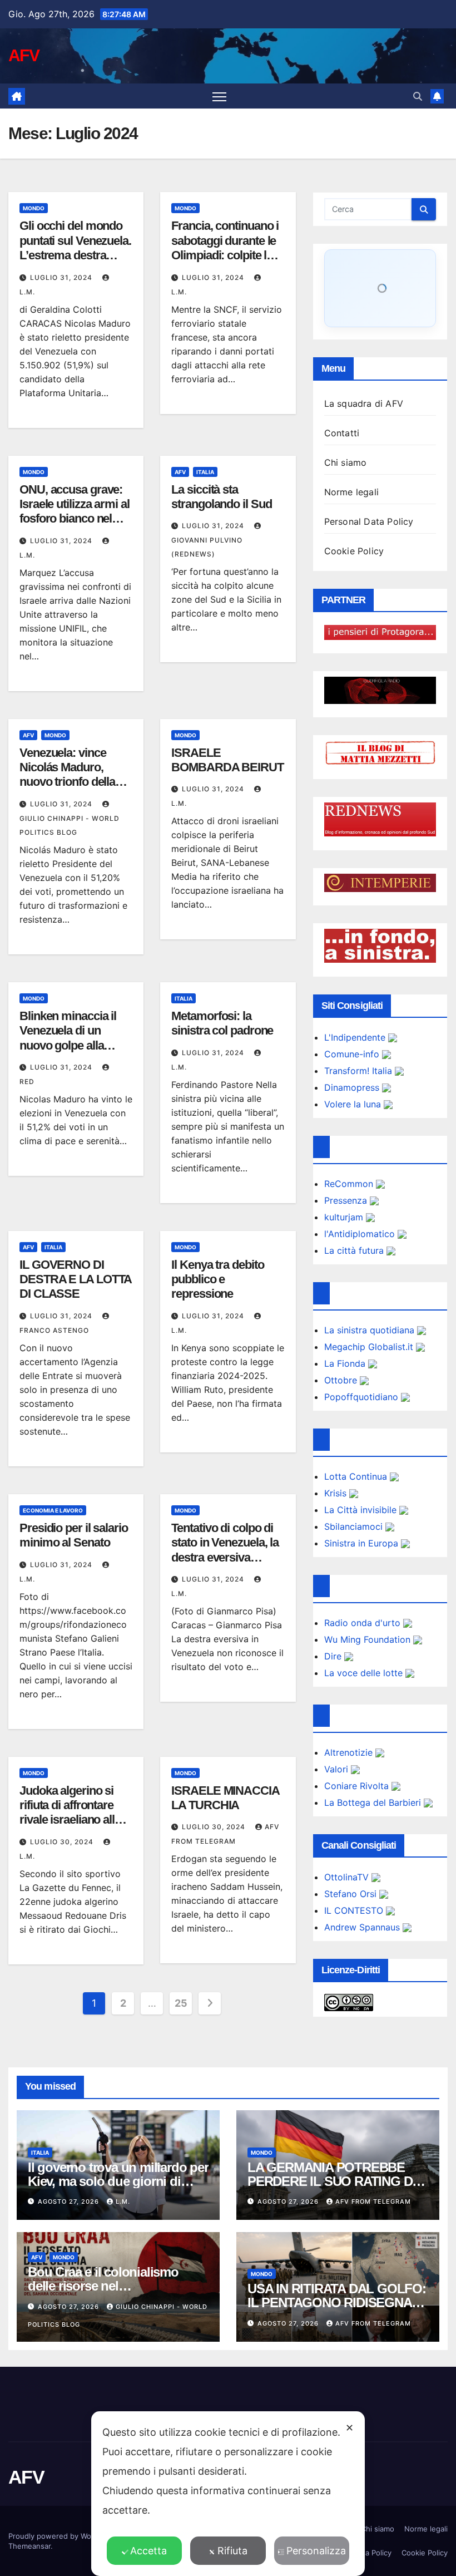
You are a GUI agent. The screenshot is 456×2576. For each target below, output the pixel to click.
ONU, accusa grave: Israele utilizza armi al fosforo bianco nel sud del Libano (75, 511)
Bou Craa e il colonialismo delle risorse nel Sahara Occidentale (103, 2286)
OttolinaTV (348, 1877)
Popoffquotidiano (363, 1397)
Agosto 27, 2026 (70, 2201)
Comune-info (353, 1054)
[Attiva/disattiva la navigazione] (219, 96)
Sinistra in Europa (363, 1543)
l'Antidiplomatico (361, 1234)
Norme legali (351, 492)
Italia (205, 472)
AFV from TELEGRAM (373, 2201)
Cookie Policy (354, 551)
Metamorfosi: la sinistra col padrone (222, 1023)
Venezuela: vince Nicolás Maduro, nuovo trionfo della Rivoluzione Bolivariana (67, 782)
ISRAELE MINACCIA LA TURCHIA (225, 1798)
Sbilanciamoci (355, 1526)
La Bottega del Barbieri (374, 1802)
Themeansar (29, 2546)
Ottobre (342, 1380)
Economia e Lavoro (53, 1510)
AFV (24, 55)
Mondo (34, 208)
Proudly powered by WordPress (64, 2536)
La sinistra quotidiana (371, 1330)
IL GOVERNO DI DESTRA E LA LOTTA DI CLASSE (75, 1279)
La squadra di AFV (364, 403)
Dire (334, 1656)
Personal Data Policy (369, 521)
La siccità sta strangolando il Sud (221, 497)
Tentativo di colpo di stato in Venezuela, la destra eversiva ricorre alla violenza (225, 1550)
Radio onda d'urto (364, 1623)
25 (181, 2003)
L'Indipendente (356, 1037)
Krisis (337, 1493)
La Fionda (346, 1363)
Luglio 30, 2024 (63, 1842)
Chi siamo (346, 462)
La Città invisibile (362, 1510)
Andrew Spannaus (363, 1927)
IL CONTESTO (355, 1910)
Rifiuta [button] (232, 2551)
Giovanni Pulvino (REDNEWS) (207, 547)
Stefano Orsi (352, 1894)
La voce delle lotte (365, 1673)
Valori (338, 1769)
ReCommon (350, 1184)
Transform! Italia (360, 1071)
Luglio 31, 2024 (62, 277)
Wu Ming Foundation (369, 1639)
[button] (418, 96)
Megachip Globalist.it (370, 1347)
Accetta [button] (148, 2551)
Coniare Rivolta (358, 1786)
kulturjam (345, 1217)
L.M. (123, 2201)
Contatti (342, 433)
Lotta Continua (357, 1476)
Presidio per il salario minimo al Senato (74, 1535)
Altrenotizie (350, 1752)
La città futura (355, 1250)
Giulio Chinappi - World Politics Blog (70, 825)
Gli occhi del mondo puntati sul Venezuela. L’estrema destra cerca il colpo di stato (75, 248)
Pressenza (347, 1200)
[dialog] (228, 2494)
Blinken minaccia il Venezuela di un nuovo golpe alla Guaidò (68, 1038)
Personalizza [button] (316, 2551)
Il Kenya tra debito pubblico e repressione (217, 1279)
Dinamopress (353, 1087)
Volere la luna (354, 1104)
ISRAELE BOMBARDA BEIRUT (227, 760)
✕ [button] (350, 2428)
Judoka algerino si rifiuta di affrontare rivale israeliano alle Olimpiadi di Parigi (70, 1812)
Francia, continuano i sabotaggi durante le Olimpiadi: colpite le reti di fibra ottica (225, 248)
